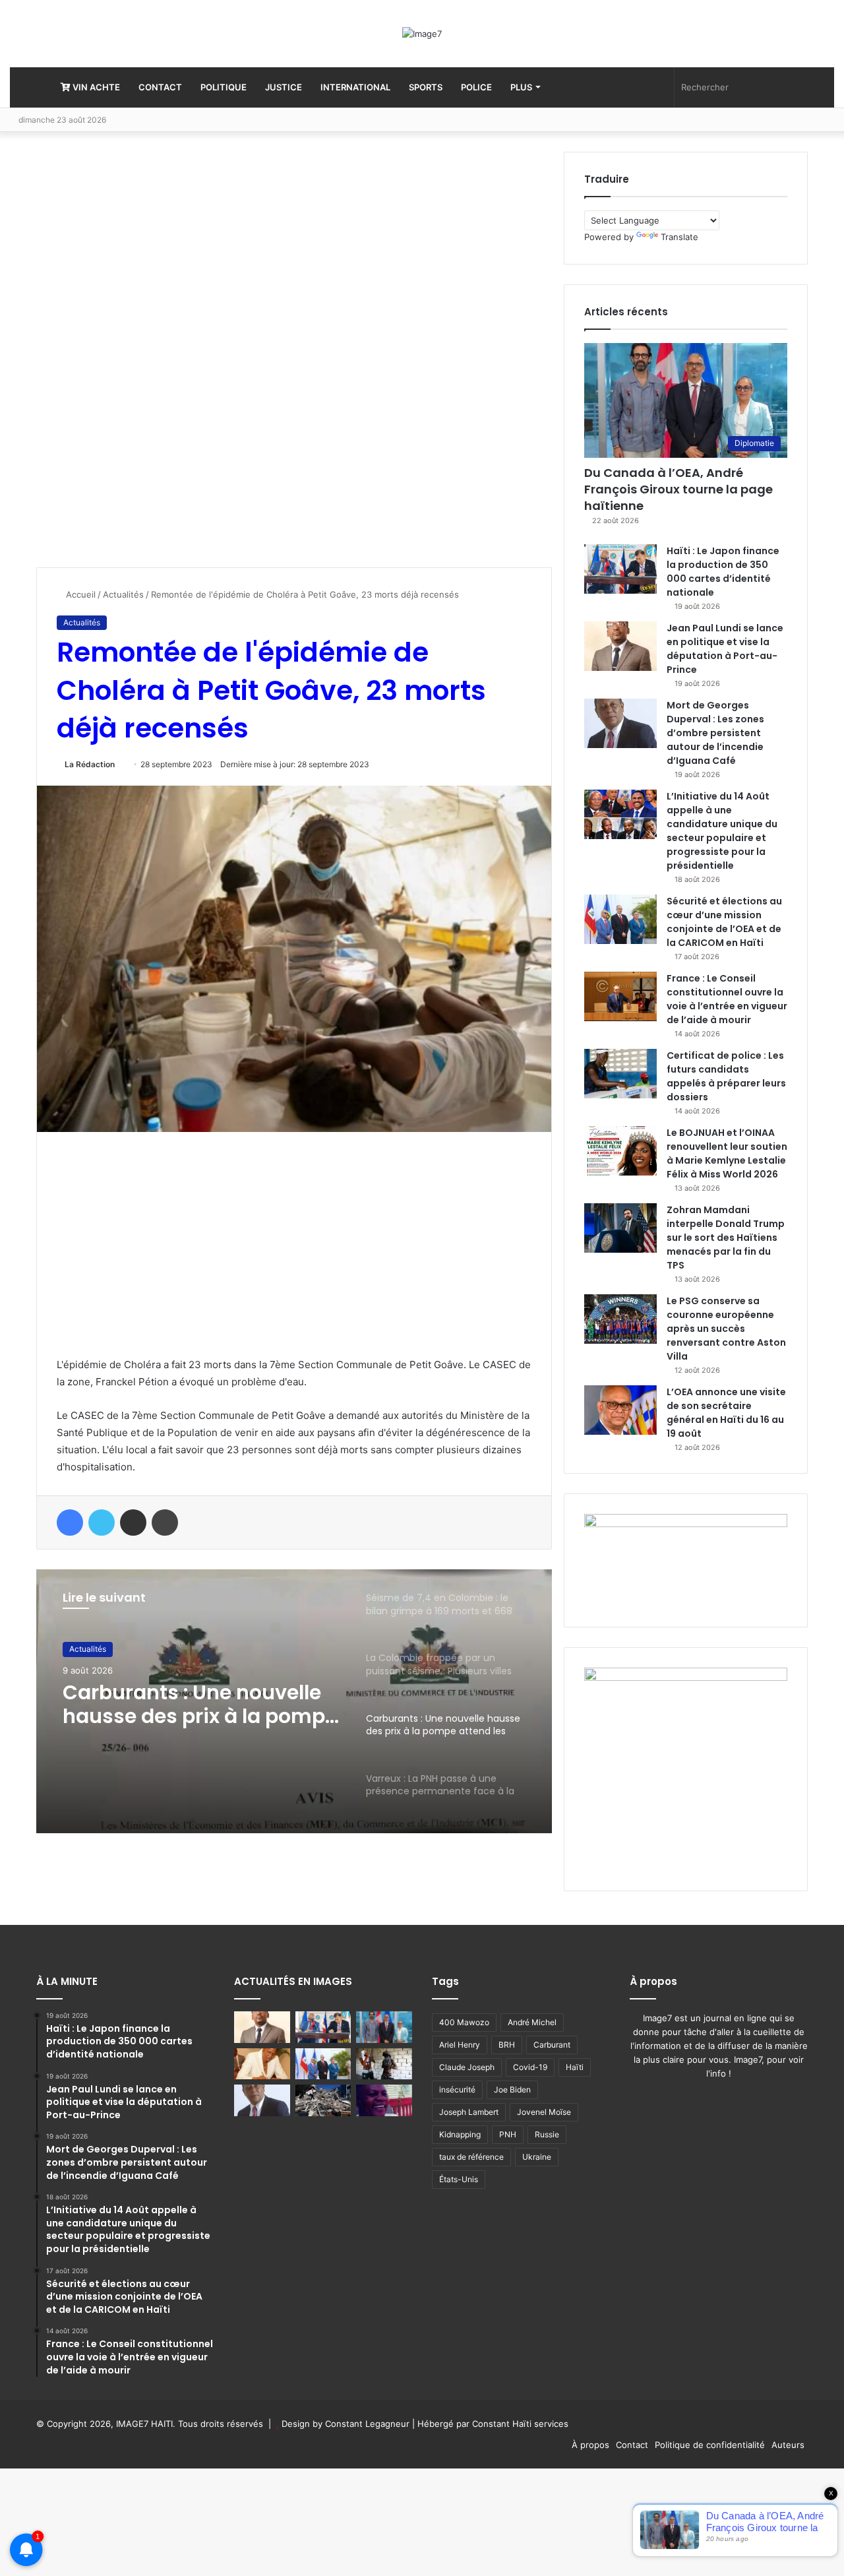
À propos (590, 2445)
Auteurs (788, 2445)
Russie (547, 2134)
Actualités (123, 594)
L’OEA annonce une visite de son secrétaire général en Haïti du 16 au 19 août (726, 1413)
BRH (507, 2045)
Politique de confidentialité (710, 2445)
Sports (426, 87)
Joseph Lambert (469, 2112)
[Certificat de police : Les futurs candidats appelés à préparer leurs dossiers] (620, 1074)
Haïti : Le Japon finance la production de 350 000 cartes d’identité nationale (723, 572)
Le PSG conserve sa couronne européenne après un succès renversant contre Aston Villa (726, 1329)
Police (476, 87)
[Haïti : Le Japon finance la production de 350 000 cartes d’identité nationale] (620, 569)
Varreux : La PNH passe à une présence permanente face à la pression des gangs (196, 1705)
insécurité (457, 2089)
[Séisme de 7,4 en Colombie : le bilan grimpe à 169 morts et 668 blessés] (323, 2100)
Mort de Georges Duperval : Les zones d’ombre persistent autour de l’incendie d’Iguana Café (715, 733)
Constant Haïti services (520, 2424)
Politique (224, 87)
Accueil (79, 594)
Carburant (552, 2045)
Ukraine (537, 2157)
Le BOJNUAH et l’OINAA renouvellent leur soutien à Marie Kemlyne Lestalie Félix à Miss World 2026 (727, 1153)
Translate (679, 237)
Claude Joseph (467, 2067)
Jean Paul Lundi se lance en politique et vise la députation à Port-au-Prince (725, 649)
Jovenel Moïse (544, 2112)
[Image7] (422, 34)
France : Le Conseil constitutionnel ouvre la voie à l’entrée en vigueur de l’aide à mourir (727, 999)
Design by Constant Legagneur (346, 2424)
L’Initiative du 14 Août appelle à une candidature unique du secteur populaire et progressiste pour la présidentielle (722, 831)
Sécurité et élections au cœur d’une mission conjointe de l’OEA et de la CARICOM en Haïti (724, 922)
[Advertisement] (135, 350)
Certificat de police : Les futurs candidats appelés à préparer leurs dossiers (726, 1076)
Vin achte (95, 87)
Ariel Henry (460, 2045)
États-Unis (459, 2179)
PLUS (521, 87)
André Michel (532, 2022)
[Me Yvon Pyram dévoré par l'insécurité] (384, 2100)
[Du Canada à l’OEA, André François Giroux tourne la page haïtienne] (384, 2027)
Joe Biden (512, 2089)
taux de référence (471, 2157)
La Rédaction (90, 764)
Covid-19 (530, 2067)
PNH (508, 2134)
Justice (284, 87)
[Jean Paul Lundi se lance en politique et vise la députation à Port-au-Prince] (620, 646)
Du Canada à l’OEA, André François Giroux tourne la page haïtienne (678, 489)
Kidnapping (460, 2134)
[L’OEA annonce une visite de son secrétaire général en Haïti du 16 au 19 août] (620, 1410)
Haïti (575, 2067)
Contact (160, 87)
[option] (294, 1701)
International (355, 87)
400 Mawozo (464, 2022)
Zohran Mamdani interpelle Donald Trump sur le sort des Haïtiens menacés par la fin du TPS (726, 1238)
